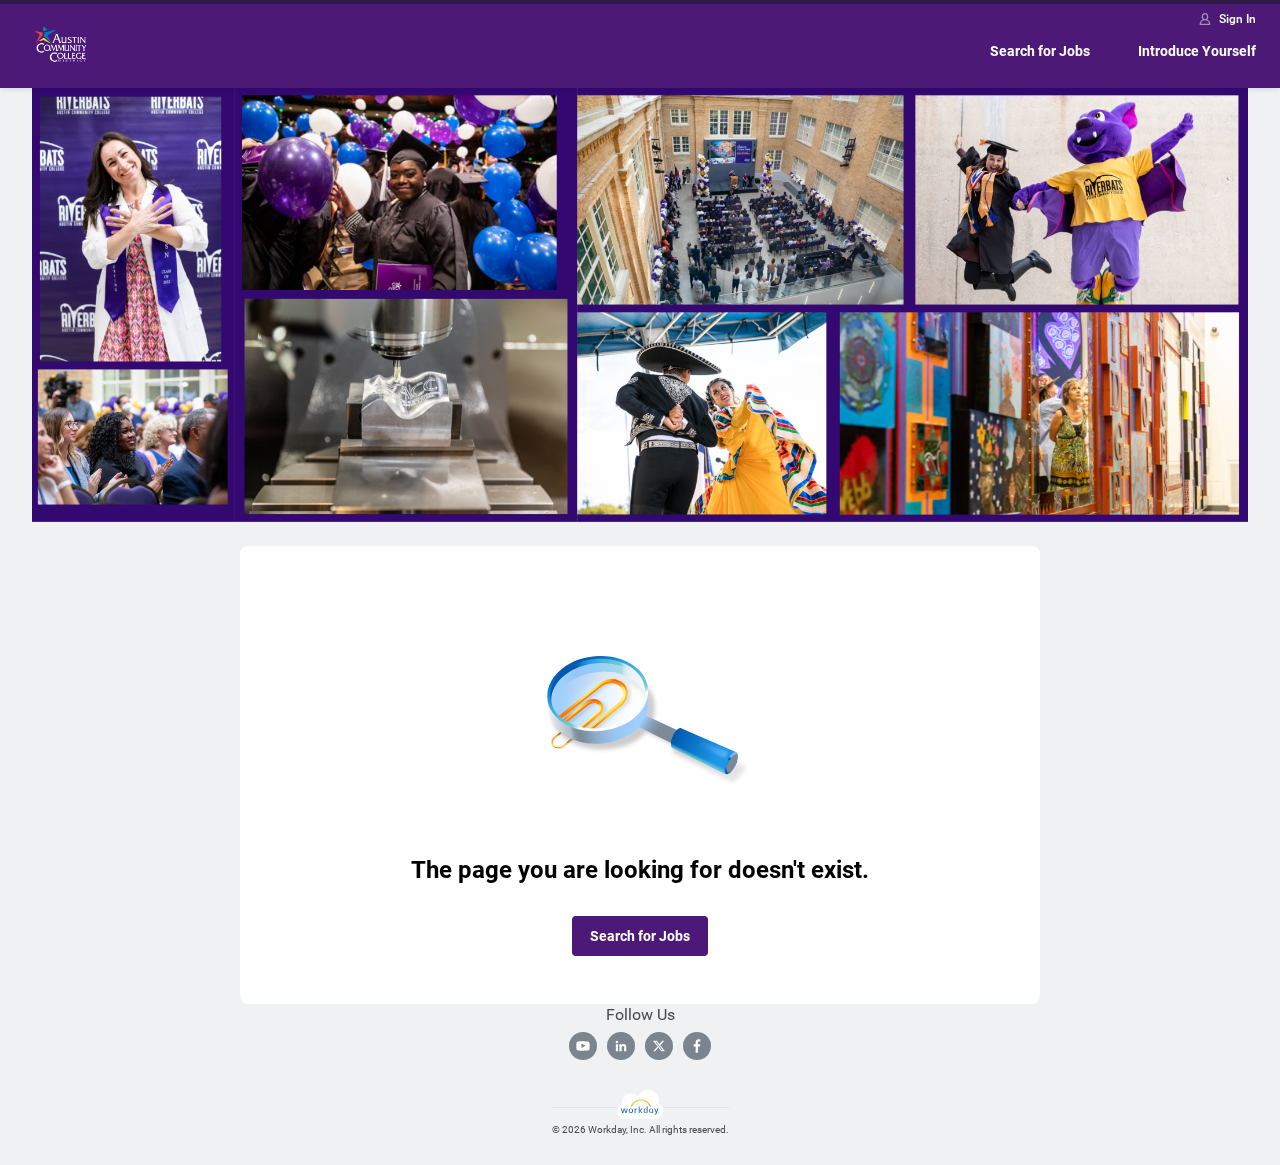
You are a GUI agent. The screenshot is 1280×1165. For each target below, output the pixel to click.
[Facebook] (697, 1046)
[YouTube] (583, 1046)
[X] (659, 1046)
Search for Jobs (1040, 51)
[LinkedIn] (621, 1046)
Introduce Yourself (1197, 51)
